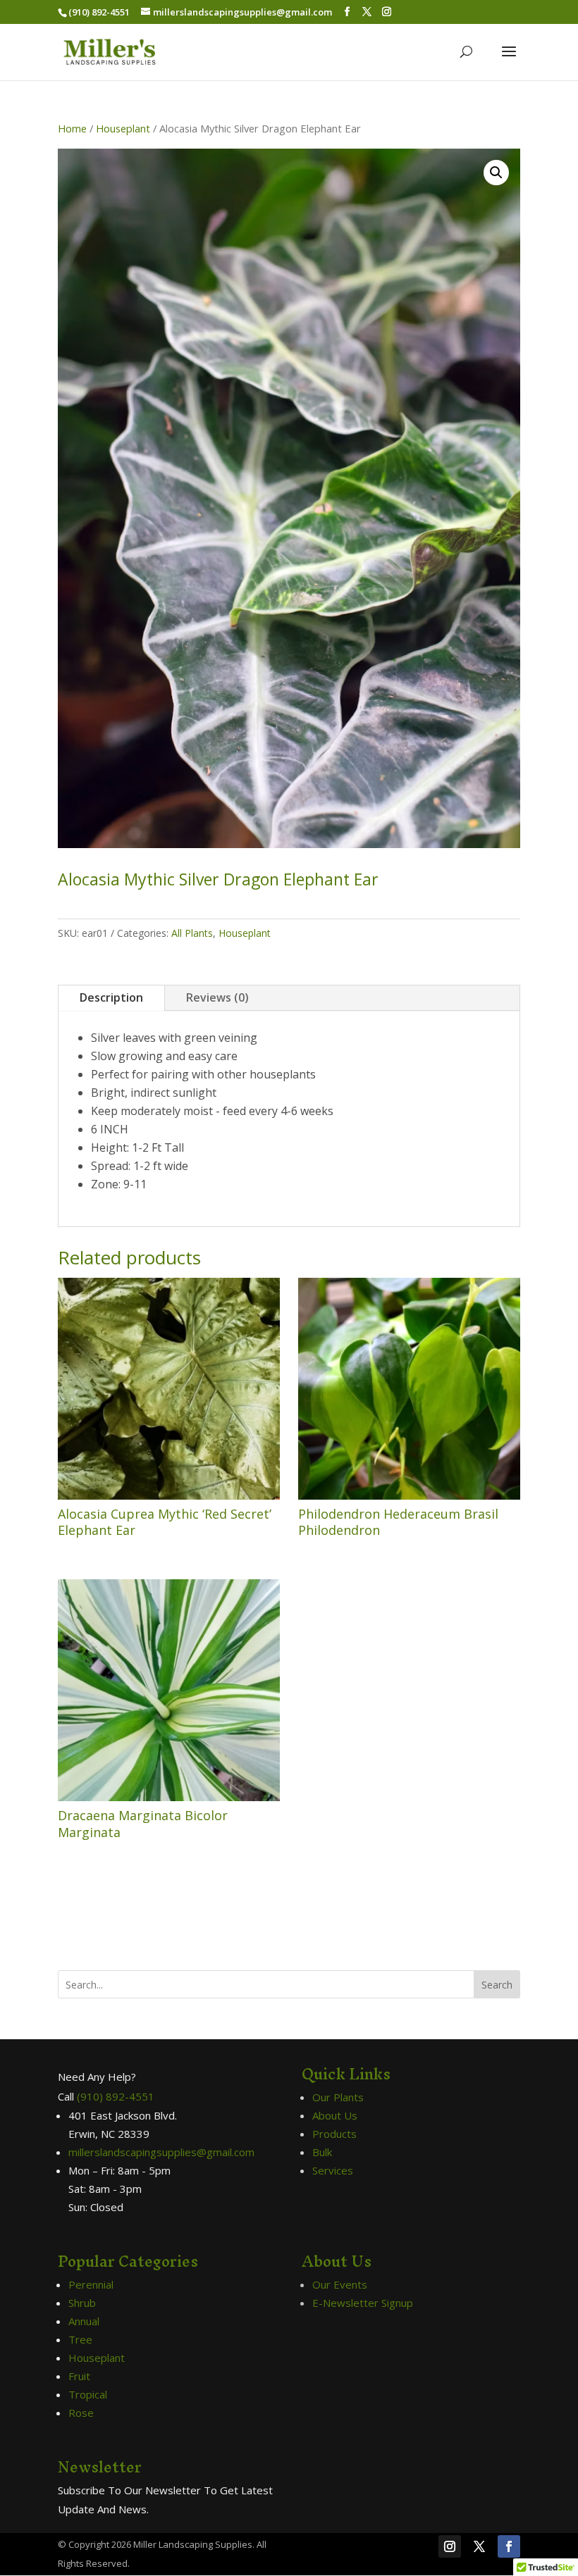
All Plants (192, 933)
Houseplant (123, 128)
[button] (496, 173)
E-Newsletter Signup (363, 2303)
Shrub (82, 2303)
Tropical (88, 2394)
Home (72, 128)
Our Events (340, 2284)
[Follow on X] (479, 2546)
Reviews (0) (217, 997)
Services (333, 2170)
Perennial (91, 2284)
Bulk (322, 2152)
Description (111, 997)
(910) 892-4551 (116, 2096)
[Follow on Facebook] (509, 2546)
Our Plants (338, 2097)
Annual (84, 2321)
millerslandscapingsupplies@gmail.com (161, 2152)
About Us (335, 2115)
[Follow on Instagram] (450, 2546)
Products (334, 2134)
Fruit (79, 2376)
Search (497, 1985)
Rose (81, 2413)
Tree (80, 2339)
